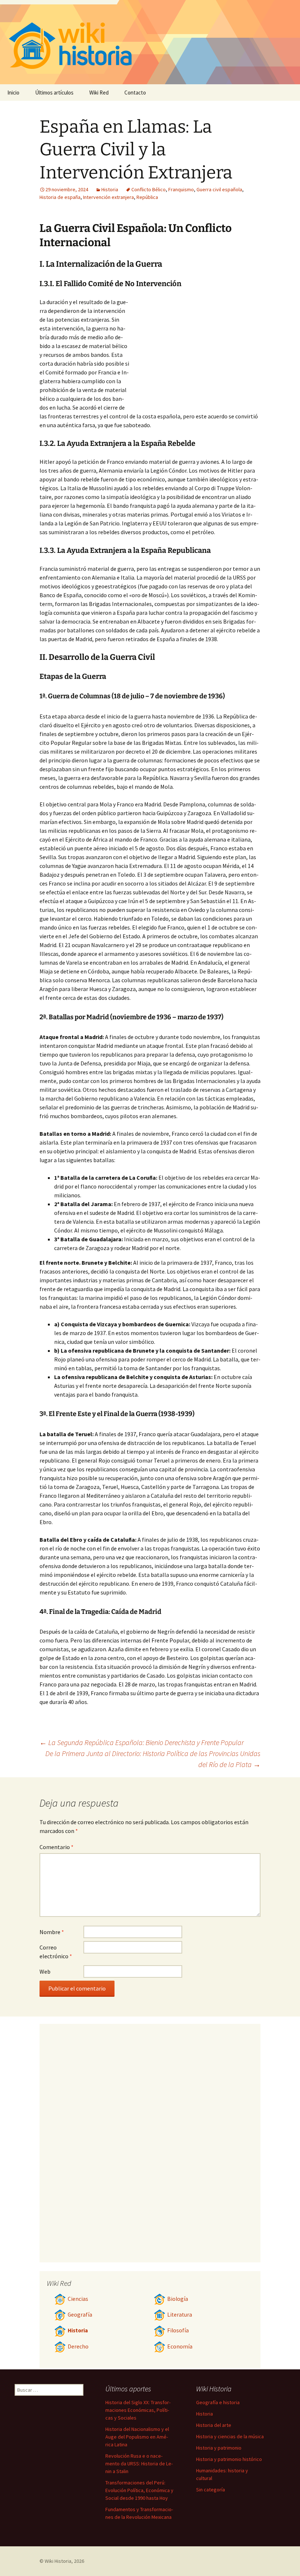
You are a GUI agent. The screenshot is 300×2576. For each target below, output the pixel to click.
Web (45, 1971)
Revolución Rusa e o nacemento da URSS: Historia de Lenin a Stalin (139, 2464)
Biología (178, 2299)
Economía (180, 2346)
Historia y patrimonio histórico (229, 2459)
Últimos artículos (54, 93)
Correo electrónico (56, 1952)
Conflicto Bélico (149, 189)
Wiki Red (99, 93)
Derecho (78, 2346)
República (147, 197)
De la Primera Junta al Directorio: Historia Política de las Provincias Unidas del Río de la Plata (153, 1759)
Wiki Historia (58, 2561)
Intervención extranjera (108, 197)
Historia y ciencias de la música (230, 2436)
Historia (110, 189)
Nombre (52, 1932)
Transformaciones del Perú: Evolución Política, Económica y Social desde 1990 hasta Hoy (139, 2490)
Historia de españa (60, 197)
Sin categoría (211, 2490)
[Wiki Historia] (150, 42)
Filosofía (178, 2330)
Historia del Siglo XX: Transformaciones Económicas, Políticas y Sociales (138, 2410)
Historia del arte (214, 2425)
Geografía (80, 2315)
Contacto (135, 93)
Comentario (57, 1847)
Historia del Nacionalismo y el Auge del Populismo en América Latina (137, 2437)
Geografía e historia (218, 2402)
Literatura (180, 2315)
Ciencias (78, 2299)
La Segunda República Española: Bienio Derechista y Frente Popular (142, 1742)
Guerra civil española (219, 189)
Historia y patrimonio (219, 2448)
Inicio (13, 93)
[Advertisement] (195, 352)
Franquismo (181, 189)
